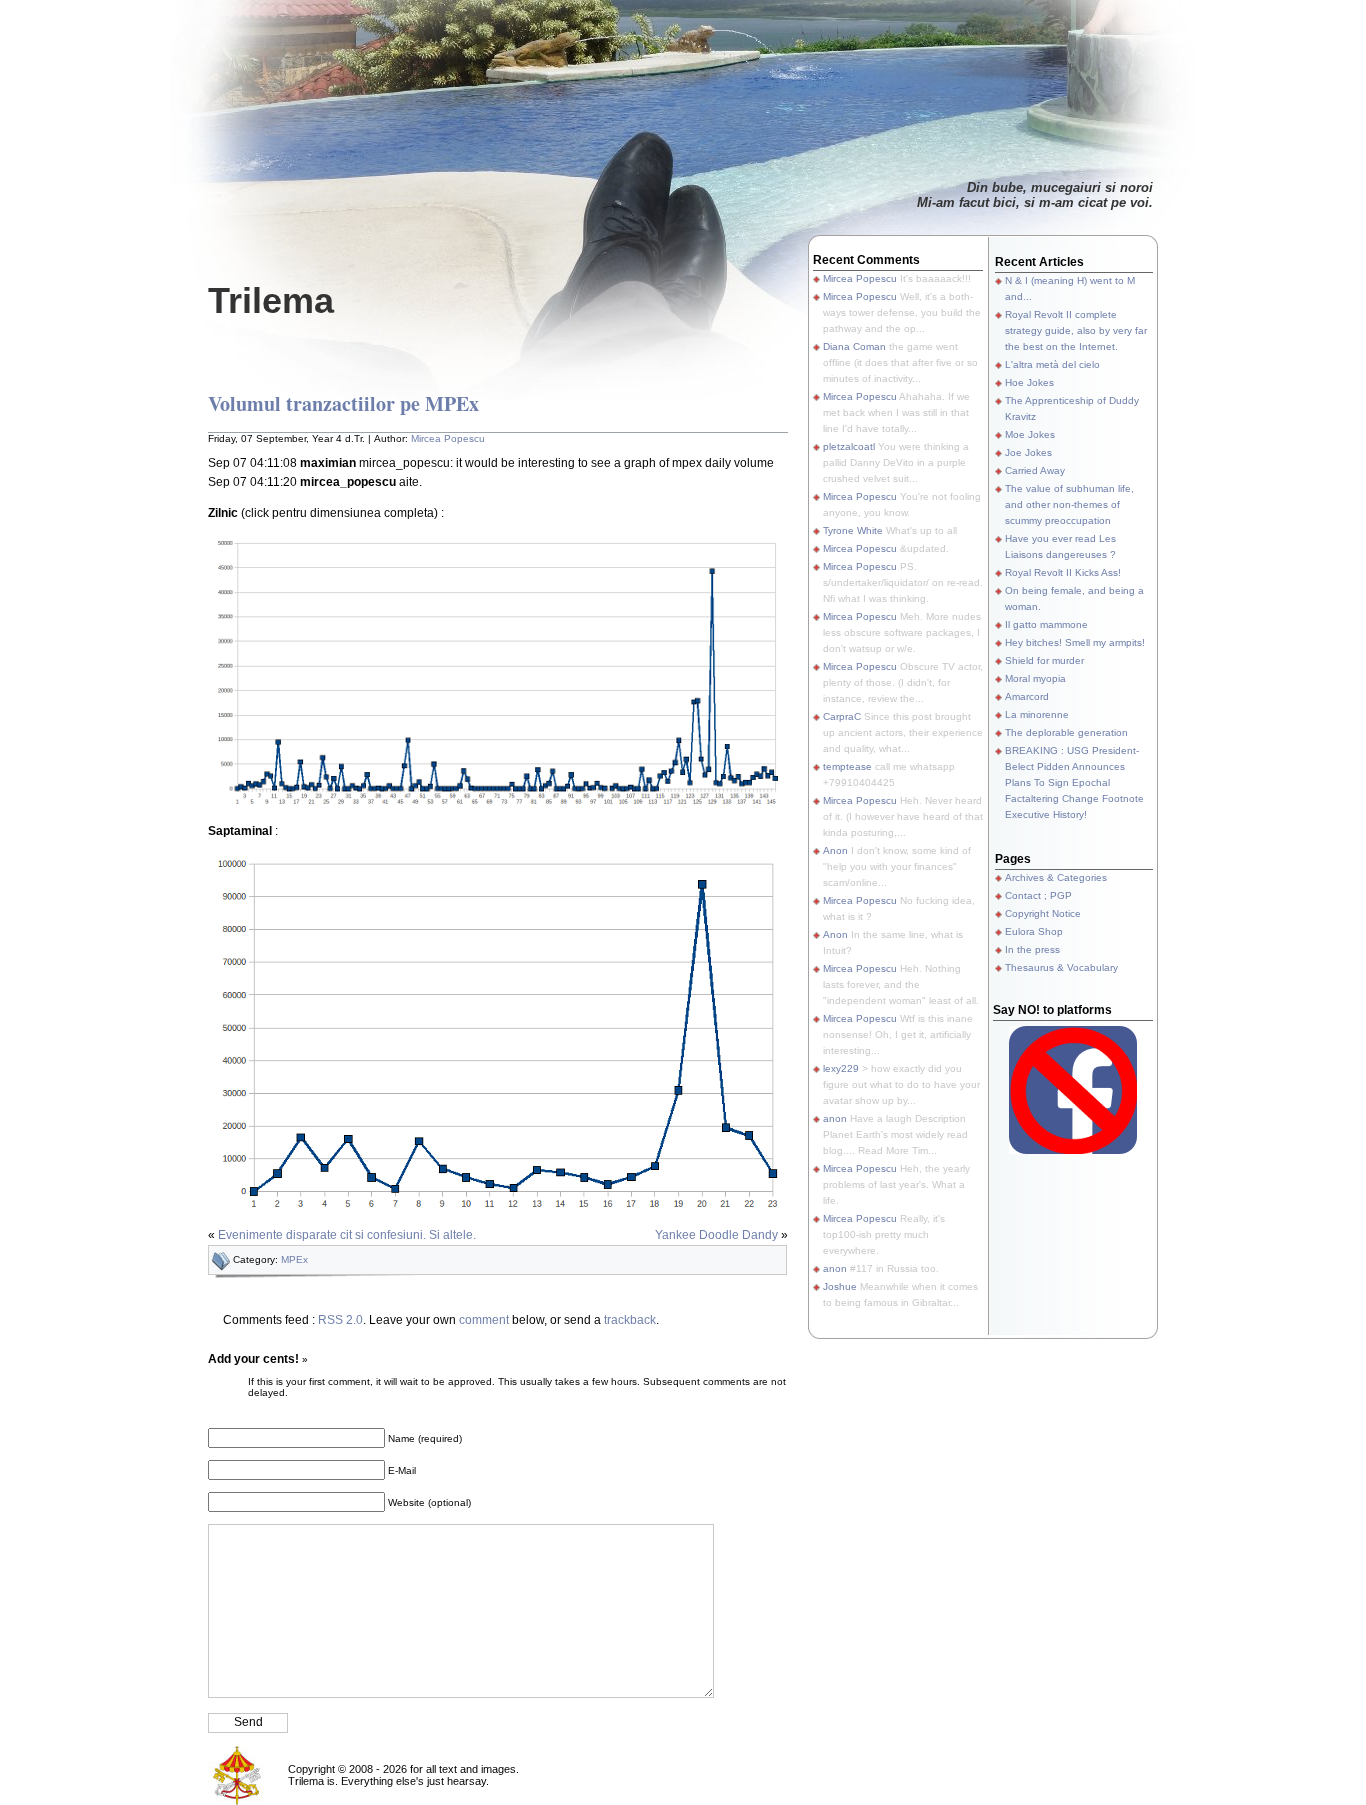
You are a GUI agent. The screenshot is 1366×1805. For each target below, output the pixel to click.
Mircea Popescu (448, 438)
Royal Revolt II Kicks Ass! (1063, 572)
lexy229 (841, 1068)
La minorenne (1037, 714)
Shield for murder (1044, 660)
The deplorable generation (1066, 732)
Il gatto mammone (1046, 624)
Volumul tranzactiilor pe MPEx (343, 403)
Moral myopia (1035, 678)
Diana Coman (854, 346)
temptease (847, 766)
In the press (1032, 949)
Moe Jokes (1030, 434)
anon (835, 1118)
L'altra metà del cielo (1052, 364)
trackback (630, 1320)
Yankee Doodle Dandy (716, 1235)
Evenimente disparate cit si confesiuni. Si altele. (347, 1235)
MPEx (294, 1259)
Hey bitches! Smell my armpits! (1075, 642)
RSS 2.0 (340, 1320)
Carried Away (1035, 470)
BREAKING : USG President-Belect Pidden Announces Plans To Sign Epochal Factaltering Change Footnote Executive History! (1074, 782)
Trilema (271, 300)
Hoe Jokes (1029, 382)
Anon (835, 850)
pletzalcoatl (849, 446)
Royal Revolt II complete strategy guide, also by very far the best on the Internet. (1076, 330)
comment (484, 1320)
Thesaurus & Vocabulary (1061, 967)
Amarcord (1027, 696)
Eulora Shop (1034, 931)
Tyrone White (853, 530)
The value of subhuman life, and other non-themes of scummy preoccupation (1069, 504)
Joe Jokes (1028, 452)
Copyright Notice (1043, 913)
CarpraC (842, 716)
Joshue (840, 1286)
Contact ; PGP (1038, 895)
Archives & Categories (1056, 877)
